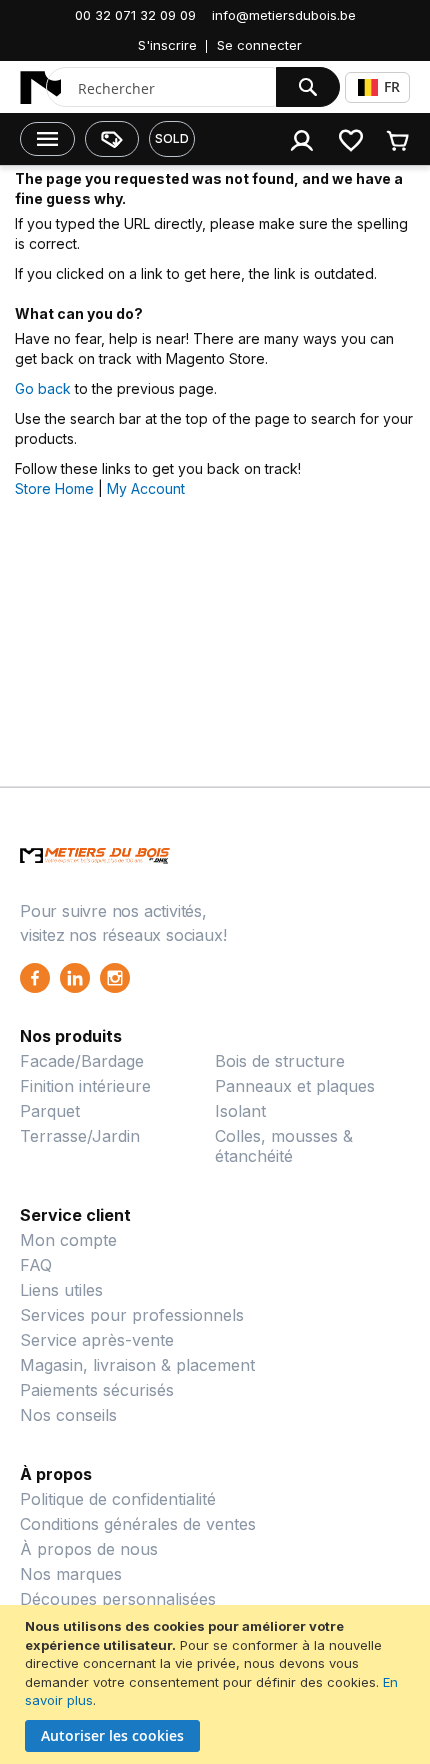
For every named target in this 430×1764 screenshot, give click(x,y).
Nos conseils (68, 1415)
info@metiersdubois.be (284, 15)
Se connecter (259, 45)
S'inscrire (167, 45)
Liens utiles (61, 1290)
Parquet (50, 1111)
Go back (43, 388)
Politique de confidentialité (118, 1499)
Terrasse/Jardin (80, 1136)
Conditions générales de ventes (138, 1524)
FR (392, 86)
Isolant (240, 1111)
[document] (217, 1684)
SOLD (172, 138)
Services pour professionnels (132, 1315)
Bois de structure (280, 1061)
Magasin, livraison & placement (137, 1365)
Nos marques (71, 1574)
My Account (146, 488)
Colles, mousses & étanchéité (284, 1146)
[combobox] (182, 88)
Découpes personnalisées (118, 1599)
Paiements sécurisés (97, 1390)
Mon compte (68, 1240)
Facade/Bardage (82, 1061)
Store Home (54, 488)
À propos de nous (89, 1549)
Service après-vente (97, 1340)
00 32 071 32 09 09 (135, 15)
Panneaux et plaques (295, 1086)
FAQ (36, 1265)
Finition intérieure (85, 1086)
